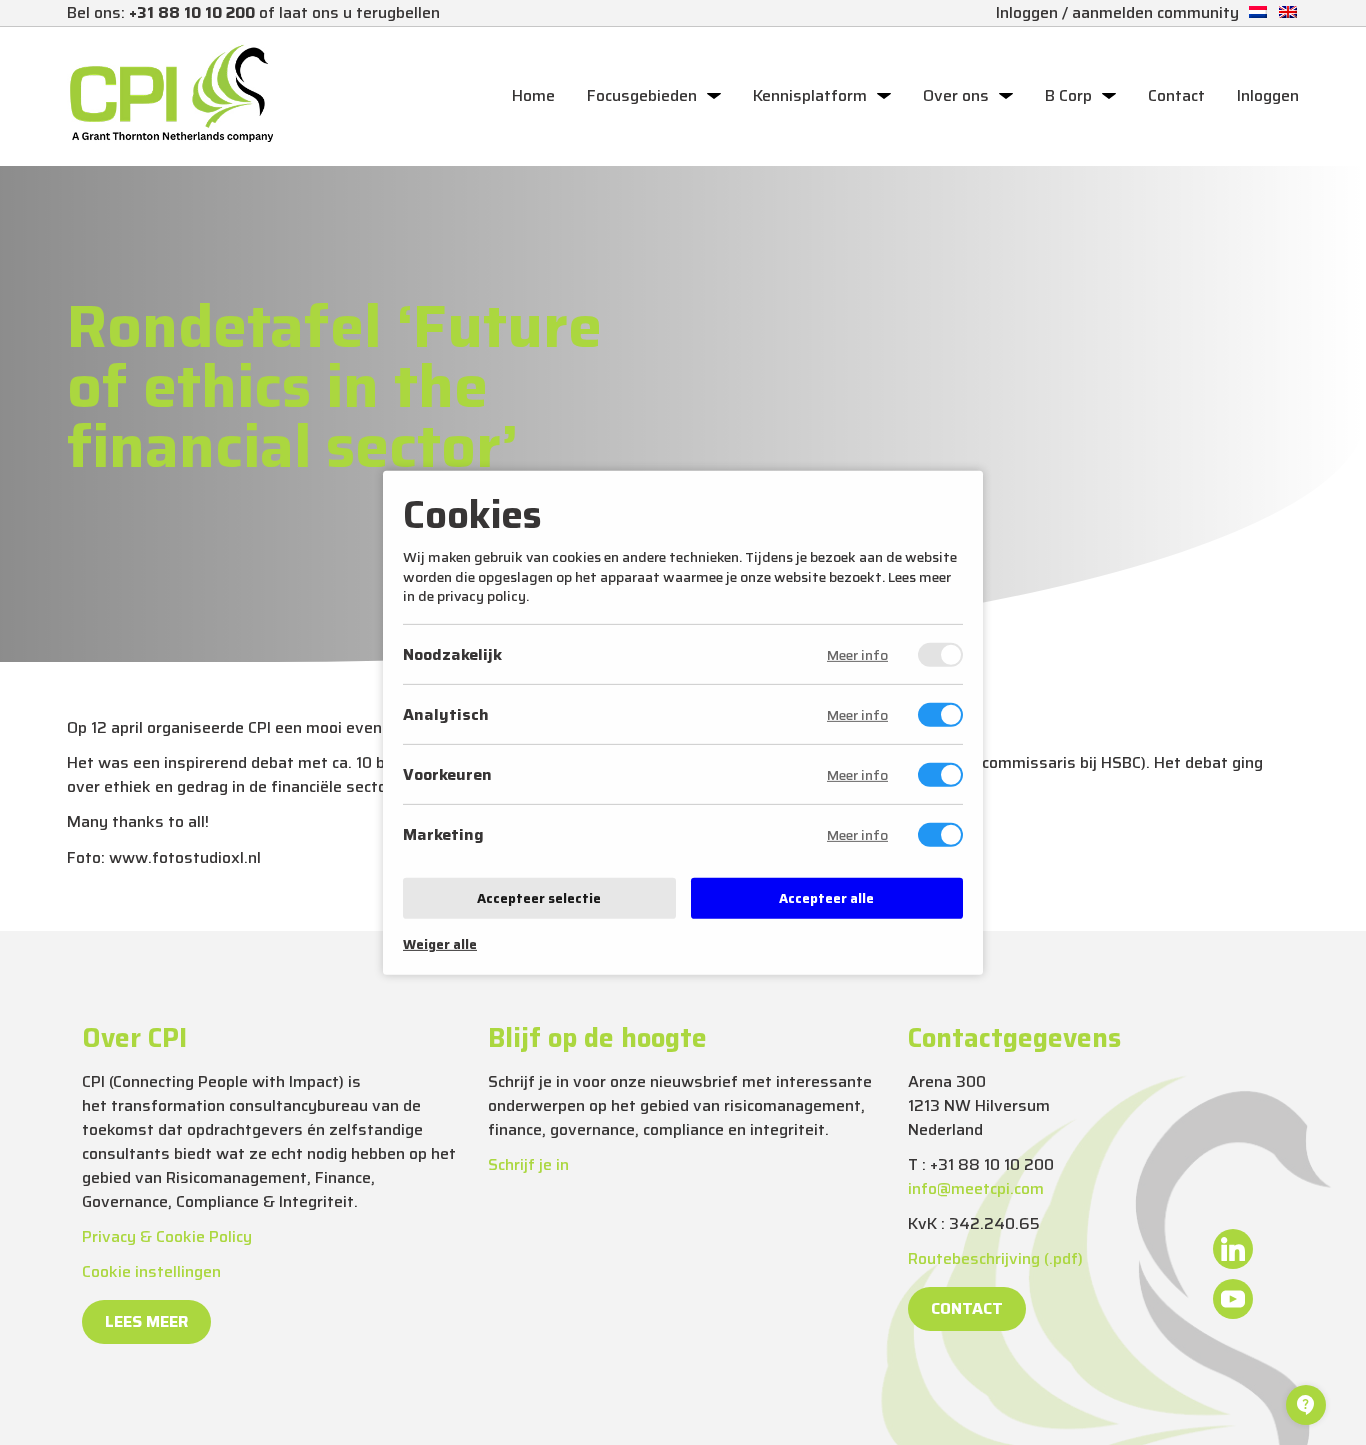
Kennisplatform (810, 96)
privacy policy (481, 596)
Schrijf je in (528, 1164)
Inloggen (1268, 96)
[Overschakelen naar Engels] (1288, 12)
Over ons (956, 96)
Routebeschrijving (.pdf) (995, 1258)
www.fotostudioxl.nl (185, 857)
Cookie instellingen (151, 1271)
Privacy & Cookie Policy (167, 1236)
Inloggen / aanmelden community (1117, 12)
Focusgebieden (642, 96)
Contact (1176, 96)
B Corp (1068, 96)
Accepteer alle (826, 898)
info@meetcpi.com (976, 1188)
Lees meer (146, 1321)
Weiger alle (440, 944)
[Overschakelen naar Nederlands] (1258, 12)
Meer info (857, 655)
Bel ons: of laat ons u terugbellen (253, 12)
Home (533, 96)
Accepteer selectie (539, 898)
